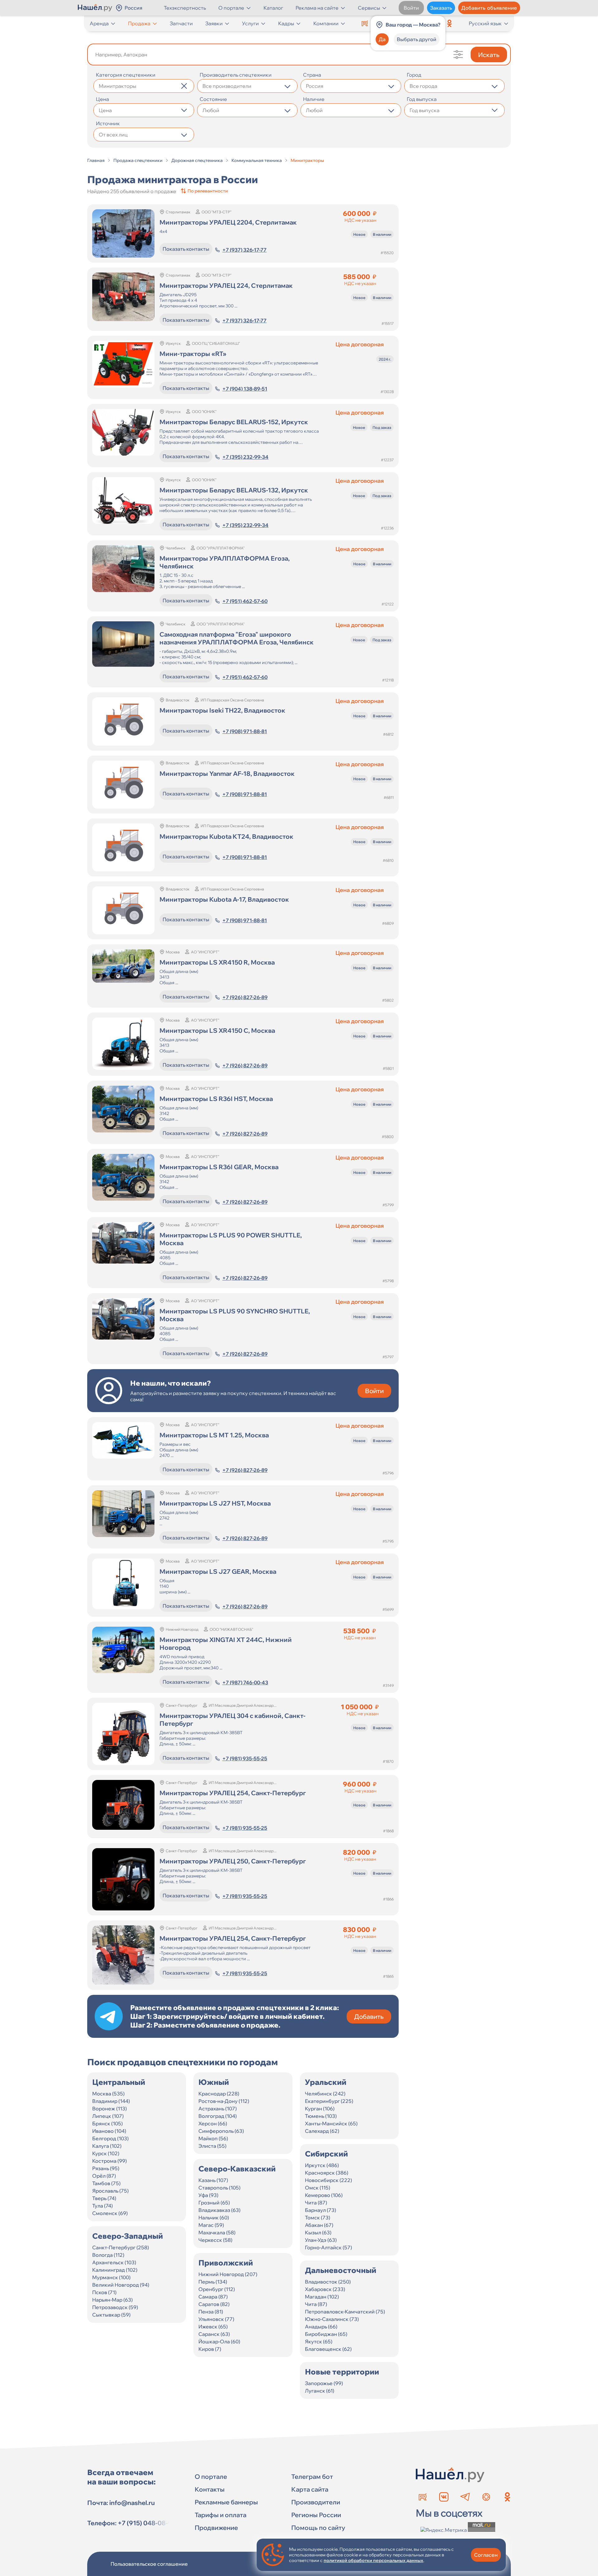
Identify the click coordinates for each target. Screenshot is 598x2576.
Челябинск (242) (325, 2094)
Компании (326, 23)
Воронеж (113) (109, 2109)
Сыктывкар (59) (111, 2315)
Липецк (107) (108, 2116)
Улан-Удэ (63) (321, 2240)
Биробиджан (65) (326, 2334)
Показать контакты (186, 249)
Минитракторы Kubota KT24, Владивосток (226, 836)
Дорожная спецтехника (197, 160)
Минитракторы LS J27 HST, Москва (215, 1503)
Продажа (139, 23)
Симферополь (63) (221, 2131)
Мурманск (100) (111, 2277)
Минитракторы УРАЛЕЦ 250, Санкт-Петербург (233, 1861)
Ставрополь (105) (219, 2188)
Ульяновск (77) (216, 2319)
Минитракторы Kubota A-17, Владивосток (224, 899)
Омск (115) (318, 2188)
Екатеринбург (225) (329, 2101)
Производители (316, 2502)
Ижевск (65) (213, 2327)
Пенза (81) (211, 2312)
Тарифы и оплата (221, 2515)
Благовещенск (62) (328, 2349)
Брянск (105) (107, 2123)
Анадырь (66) (321, 2327)
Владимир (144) (111, 2101)
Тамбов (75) (106, 2183)
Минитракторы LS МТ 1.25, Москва (214, 1435)
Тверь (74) (104, 2198)
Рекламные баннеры (226, 2502)
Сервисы (369, 8)
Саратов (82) (214, 2304)
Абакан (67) (319, 2225)
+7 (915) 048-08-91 (146, 2523)
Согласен (486, 2555)
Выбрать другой (417, 39)
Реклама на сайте (317, 8)
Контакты (210, 2489)
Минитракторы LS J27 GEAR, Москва (218, 1571)
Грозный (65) (214, 2203)
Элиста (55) (212, 2146)
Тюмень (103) (321, 2116)
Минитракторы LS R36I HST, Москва (216, 1099)
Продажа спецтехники (138, 160)
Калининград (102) (115, 2270)
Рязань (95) (106, 2168)
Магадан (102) (322, 2297)
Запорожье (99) (324, 2383)
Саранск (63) (214, 2334)
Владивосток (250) (328, 2282)
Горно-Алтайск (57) (328, 2247)
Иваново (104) (109, 2131)
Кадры (286, 23)
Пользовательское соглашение (149, 2564)
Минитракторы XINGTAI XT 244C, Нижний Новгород (226, 1644)
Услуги (250, 23)
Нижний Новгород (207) (228, 2274)
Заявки (214, 23)
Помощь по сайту (318, 2528)
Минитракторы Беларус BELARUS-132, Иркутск (234, 490)
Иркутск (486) (322, 2165)
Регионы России (316, 2515)
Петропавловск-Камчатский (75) (345, 2312)
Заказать (441, 8)
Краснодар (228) (219, 2094)
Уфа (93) (208, 2195)
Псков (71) (104, 2292)
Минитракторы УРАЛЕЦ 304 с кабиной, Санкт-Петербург (233, 1720)
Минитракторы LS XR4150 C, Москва (217, 1030)
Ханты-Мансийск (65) (331, 2123)
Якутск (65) (319, 2341)
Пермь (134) (213, 2282)
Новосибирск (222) (328, 2180)
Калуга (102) (107, 2146)
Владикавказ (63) (219, 2210)
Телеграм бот (312, 2476)
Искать (489, 55)
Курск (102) (106, 2153)
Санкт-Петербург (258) (121, 2247)
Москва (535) (108, 2094)
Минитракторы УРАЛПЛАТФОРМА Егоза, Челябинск (225, 562)
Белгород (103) (110, 2138)
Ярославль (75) (110, 2191)
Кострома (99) (109, 2161)
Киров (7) (210, 2349)
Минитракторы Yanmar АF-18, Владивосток (227, 773)
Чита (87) (316, 2203)
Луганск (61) (320, 2391)
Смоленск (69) (110, 2213)
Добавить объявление (489, 8)
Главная (96, 160)
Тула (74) (102, 2206)
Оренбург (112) (217, 2289)
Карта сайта (310, 2489)
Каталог (273, 8)
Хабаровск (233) (325, 2289)
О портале (231, 8)
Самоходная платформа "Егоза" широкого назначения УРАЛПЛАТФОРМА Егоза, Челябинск (237, 638)
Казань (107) (213, 2180)
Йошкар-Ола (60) (219, 2341)
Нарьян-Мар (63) (112, 2300)
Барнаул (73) (320, 2210)
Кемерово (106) (324, 2195)
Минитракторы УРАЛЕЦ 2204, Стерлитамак (228, 222)
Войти (411, 8)
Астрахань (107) (218, 2109)
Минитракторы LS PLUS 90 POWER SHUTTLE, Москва (231, 1239)
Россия (133, 8)
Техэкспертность (185, 8)
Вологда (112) (108, 2255)
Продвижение (216, 2528)
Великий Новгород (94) (121, 2285)
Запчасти (181, 23)
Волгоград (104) (218, 2116)
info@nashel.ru (132, 2503)
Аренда (99, 23)
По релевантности (208, 191)
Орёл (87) (104, 2176)
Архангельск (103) (114, 2262)
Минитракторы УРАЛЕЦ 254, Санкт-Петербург (233, 1793)
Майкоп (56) (213, 2138)
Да (382, 39)
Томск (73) (318, 2218)
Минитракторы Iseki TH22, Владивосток (222, 710)
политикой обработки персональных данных (373, 2560)
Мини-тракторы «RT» (193, 354)
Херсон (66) (213, 2123)
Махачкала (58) (217, 2232)
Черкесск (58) (215, 2240)
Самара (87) (213, 2297)
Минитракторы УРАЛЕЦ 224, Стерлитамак (226, 285)
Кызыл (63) (318, 2232)
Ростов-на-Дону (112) (224, 2101)
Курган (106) (320, 2109)
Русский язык (485, 23)
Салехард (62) (322, 2131)
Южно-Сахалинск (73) (332, 2319)
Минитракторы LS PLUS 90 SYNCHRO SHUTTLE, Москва (235, 1315)
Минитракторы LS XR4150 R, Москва (217, 962)
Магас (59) (211, 2225)
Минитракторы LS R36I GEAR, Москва (219, 1167)
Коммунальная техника (257, 160)
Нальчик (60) (214, 2218)
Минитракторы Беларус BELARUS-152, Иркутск (234, 422)
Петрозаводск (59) (115, 2307)
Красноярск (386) (327, 2173)
